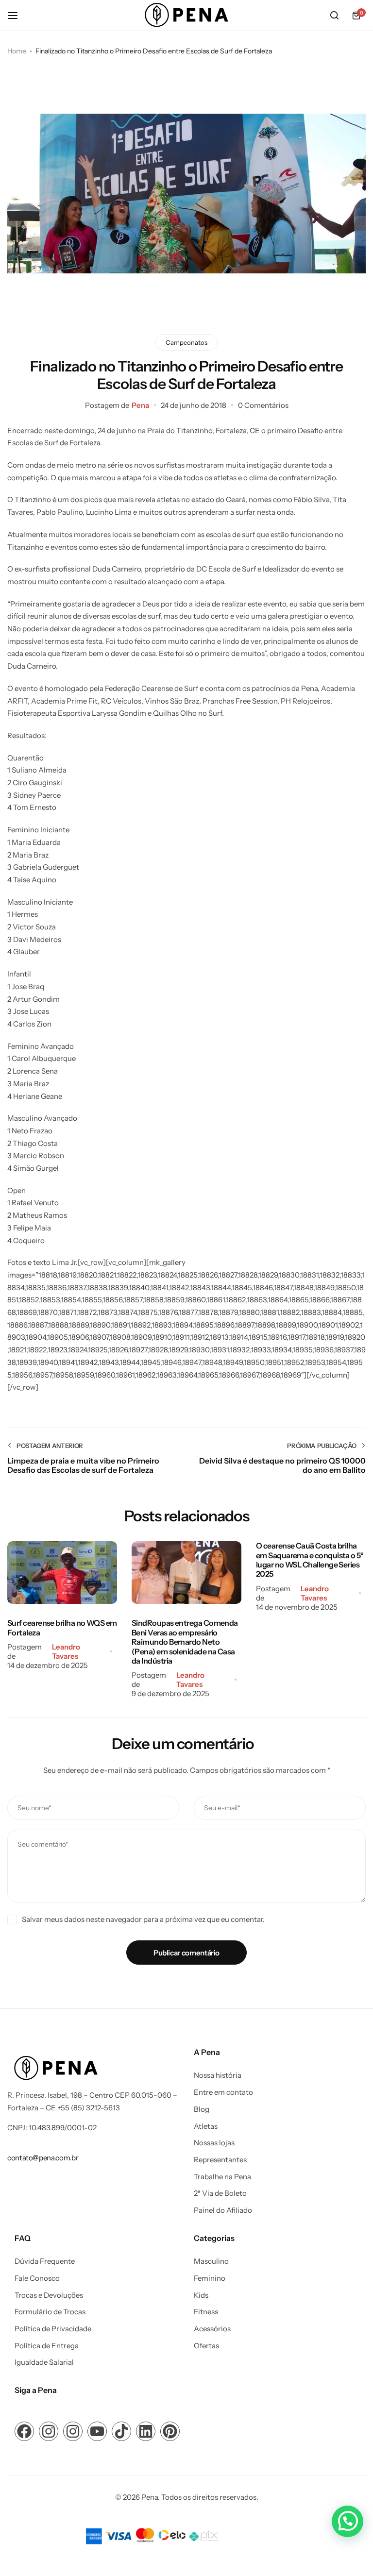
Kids (201, 2295)
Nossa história (218, 2075)
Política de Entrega (47, 2346)
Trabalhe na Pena (222, 2177)
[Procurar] (334, 16)
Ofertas (206, 2346)
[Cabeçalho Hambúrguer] (17, 15)
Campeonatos (186, 342)
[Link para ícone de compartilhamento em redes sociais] (24, 2431)
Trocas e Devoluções (49, 2295)
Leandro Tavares (66, 1651)
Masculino (211, 2261)
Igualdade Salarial (44, 2362)
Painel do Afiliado (223, 2210)
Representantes (220, 2160)
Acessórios (212, 2329)
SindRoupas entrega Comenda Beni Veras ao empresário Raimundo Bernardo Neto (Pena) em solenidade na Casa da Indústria (185, 1642)
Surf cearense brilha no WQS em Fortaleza (62, 1627)
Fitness (206, 2312)
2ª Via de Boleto (220, 2193)
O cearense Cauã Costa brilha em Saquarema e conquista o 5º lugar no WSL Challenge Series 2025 (310, 1560)
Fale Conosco (37, 2278)
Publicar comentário (186, 1953)
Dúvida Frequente (45, 2261)
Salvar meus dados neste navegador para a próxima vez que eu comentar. (143, 1919)
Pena (140, 405)
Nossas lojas (214, 2143)
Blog (202, 2109)
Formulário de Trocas (50, 2312)
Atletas (206, 2126)
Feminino (210, 2278)
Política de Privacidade (53, 2329)
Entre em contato (223, 2092)
